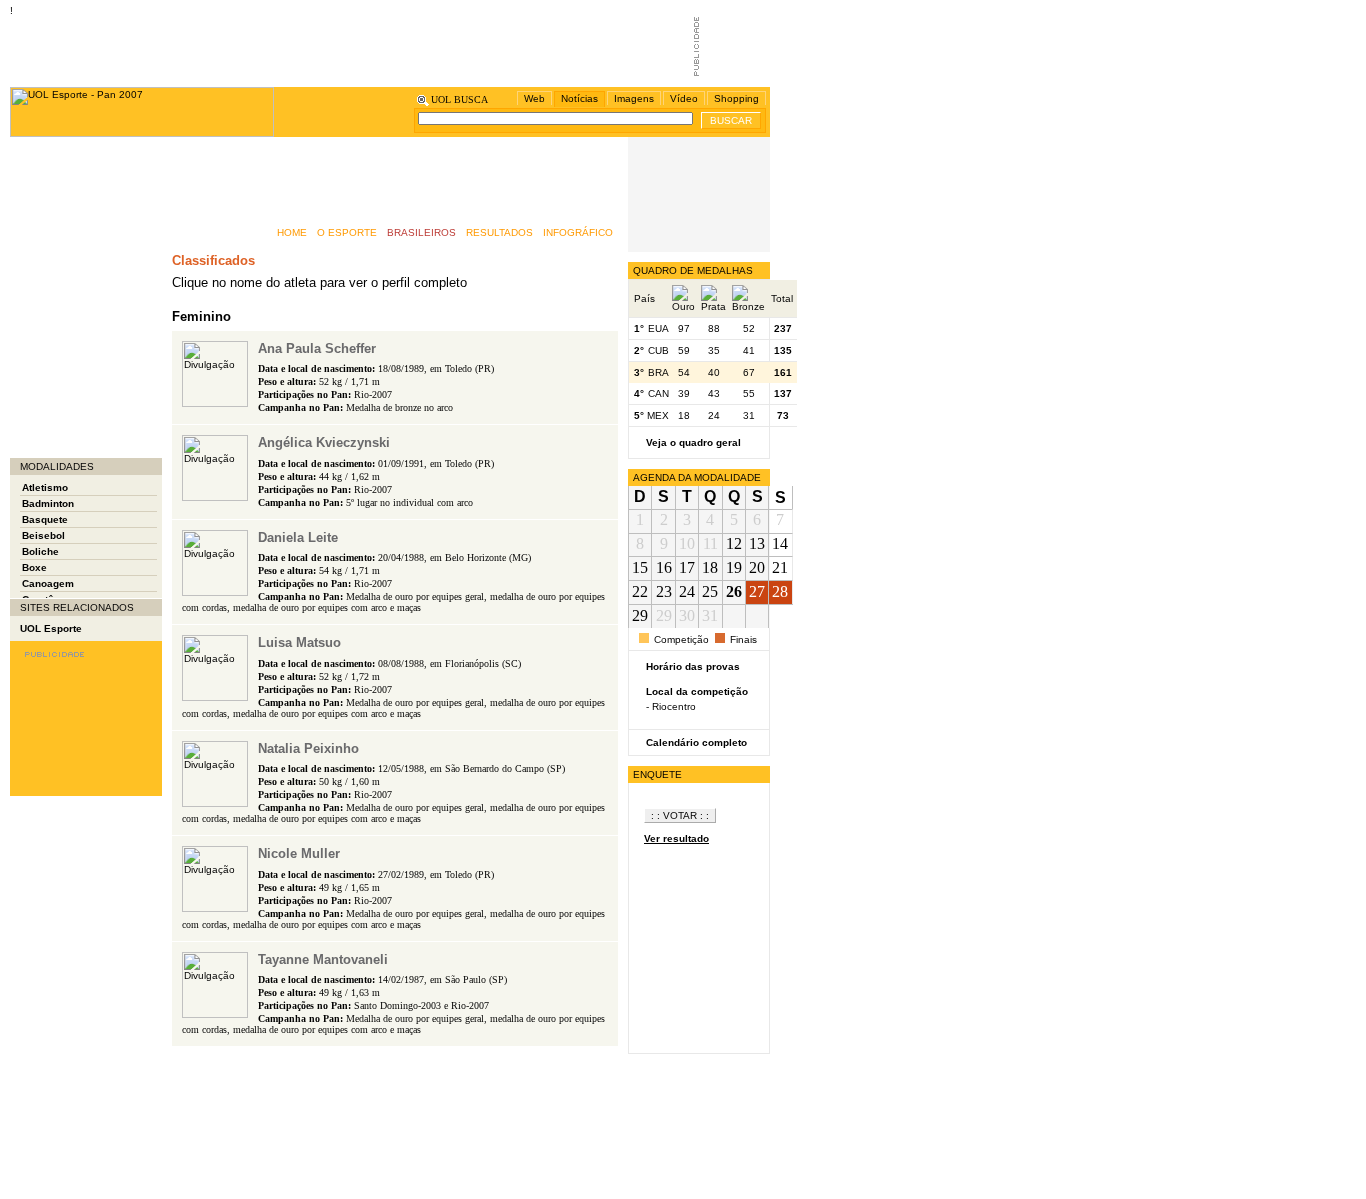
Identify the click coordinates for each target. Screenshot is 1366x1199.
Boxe (34, 567)
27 (757, 591)
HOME (292, 232)
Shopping (736, 98)
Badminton (48, 503)
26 (734, 591)
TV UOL (38, 407)
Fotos (33, 207)
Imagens (634, 98)
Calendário (46, 187)
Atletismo (45, 487)
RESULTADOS (499, 232)
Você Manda (49, 447)
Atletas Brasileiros (65, 147)
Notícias (579, 98)
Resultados (47, 367)
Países (37, 327)
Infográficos (49, 287)
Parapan (40, 347)
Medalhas (43, 307)
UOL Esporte (51, 628)
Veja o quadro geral (693, 442)
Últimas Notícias (60, 427)
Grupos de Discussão (73, 247)
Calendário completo (696, 742)
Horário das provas (693, 666)
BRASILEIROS (421, 232)
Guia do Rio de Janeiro (76, 227)
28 (780, 591)
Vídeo (684, 98)
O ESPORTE (347, 232)
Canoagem (48, 583)
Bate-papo (44, 167)
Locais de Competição (74, 387)
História (39, 267)
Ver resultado (676, 838)
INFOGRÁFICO (578, 232)
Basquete (45, 519)
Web (534, 98)
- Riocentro (671, 706)
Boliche (40, 551)
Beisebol (43, 535)
